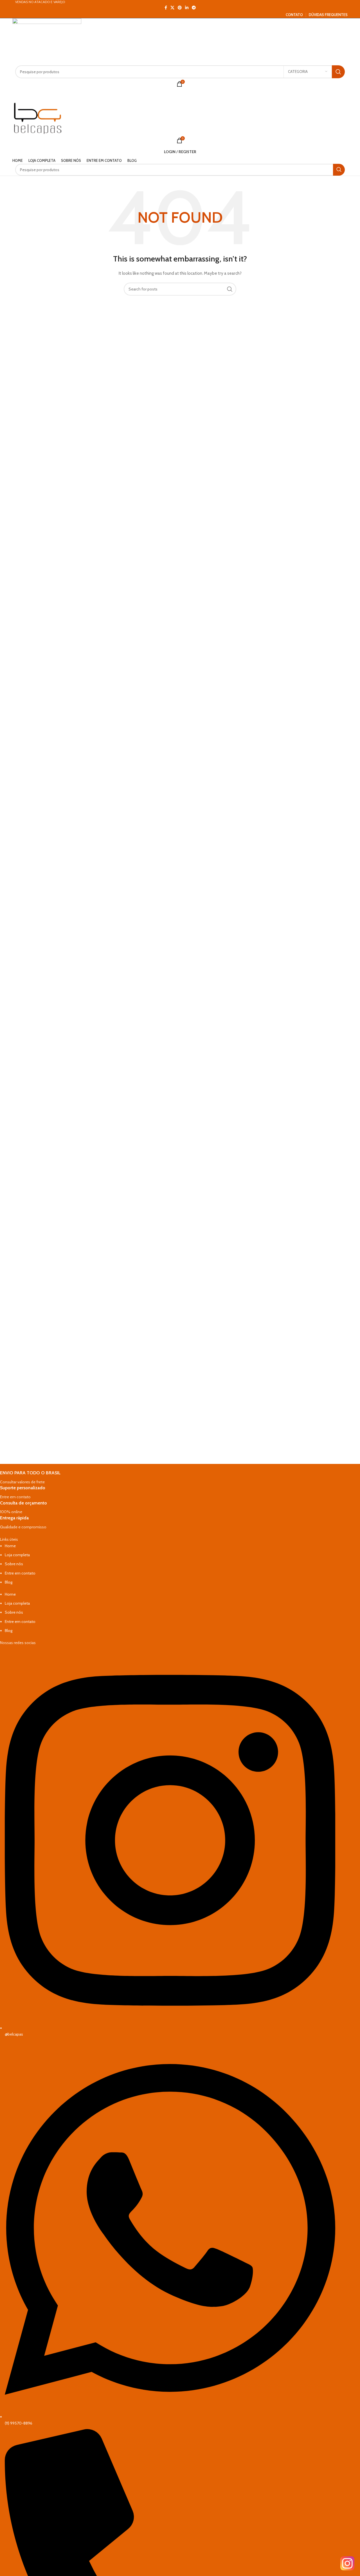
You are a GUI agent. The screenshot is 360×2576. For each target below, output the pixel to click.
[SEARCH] (338, 72)
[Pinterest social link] (180, 8)
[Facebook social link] (166, 8)
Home (10, 1546)
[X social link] (172, 8)
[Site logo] (47, 41)
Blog (9, 1582)
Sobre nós (14, 1564)
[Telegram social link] (194, 8)
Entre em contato (20, 1573)
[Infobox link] (168, 1478)
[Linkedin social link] (187, 8)
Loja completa (17, 1555)
